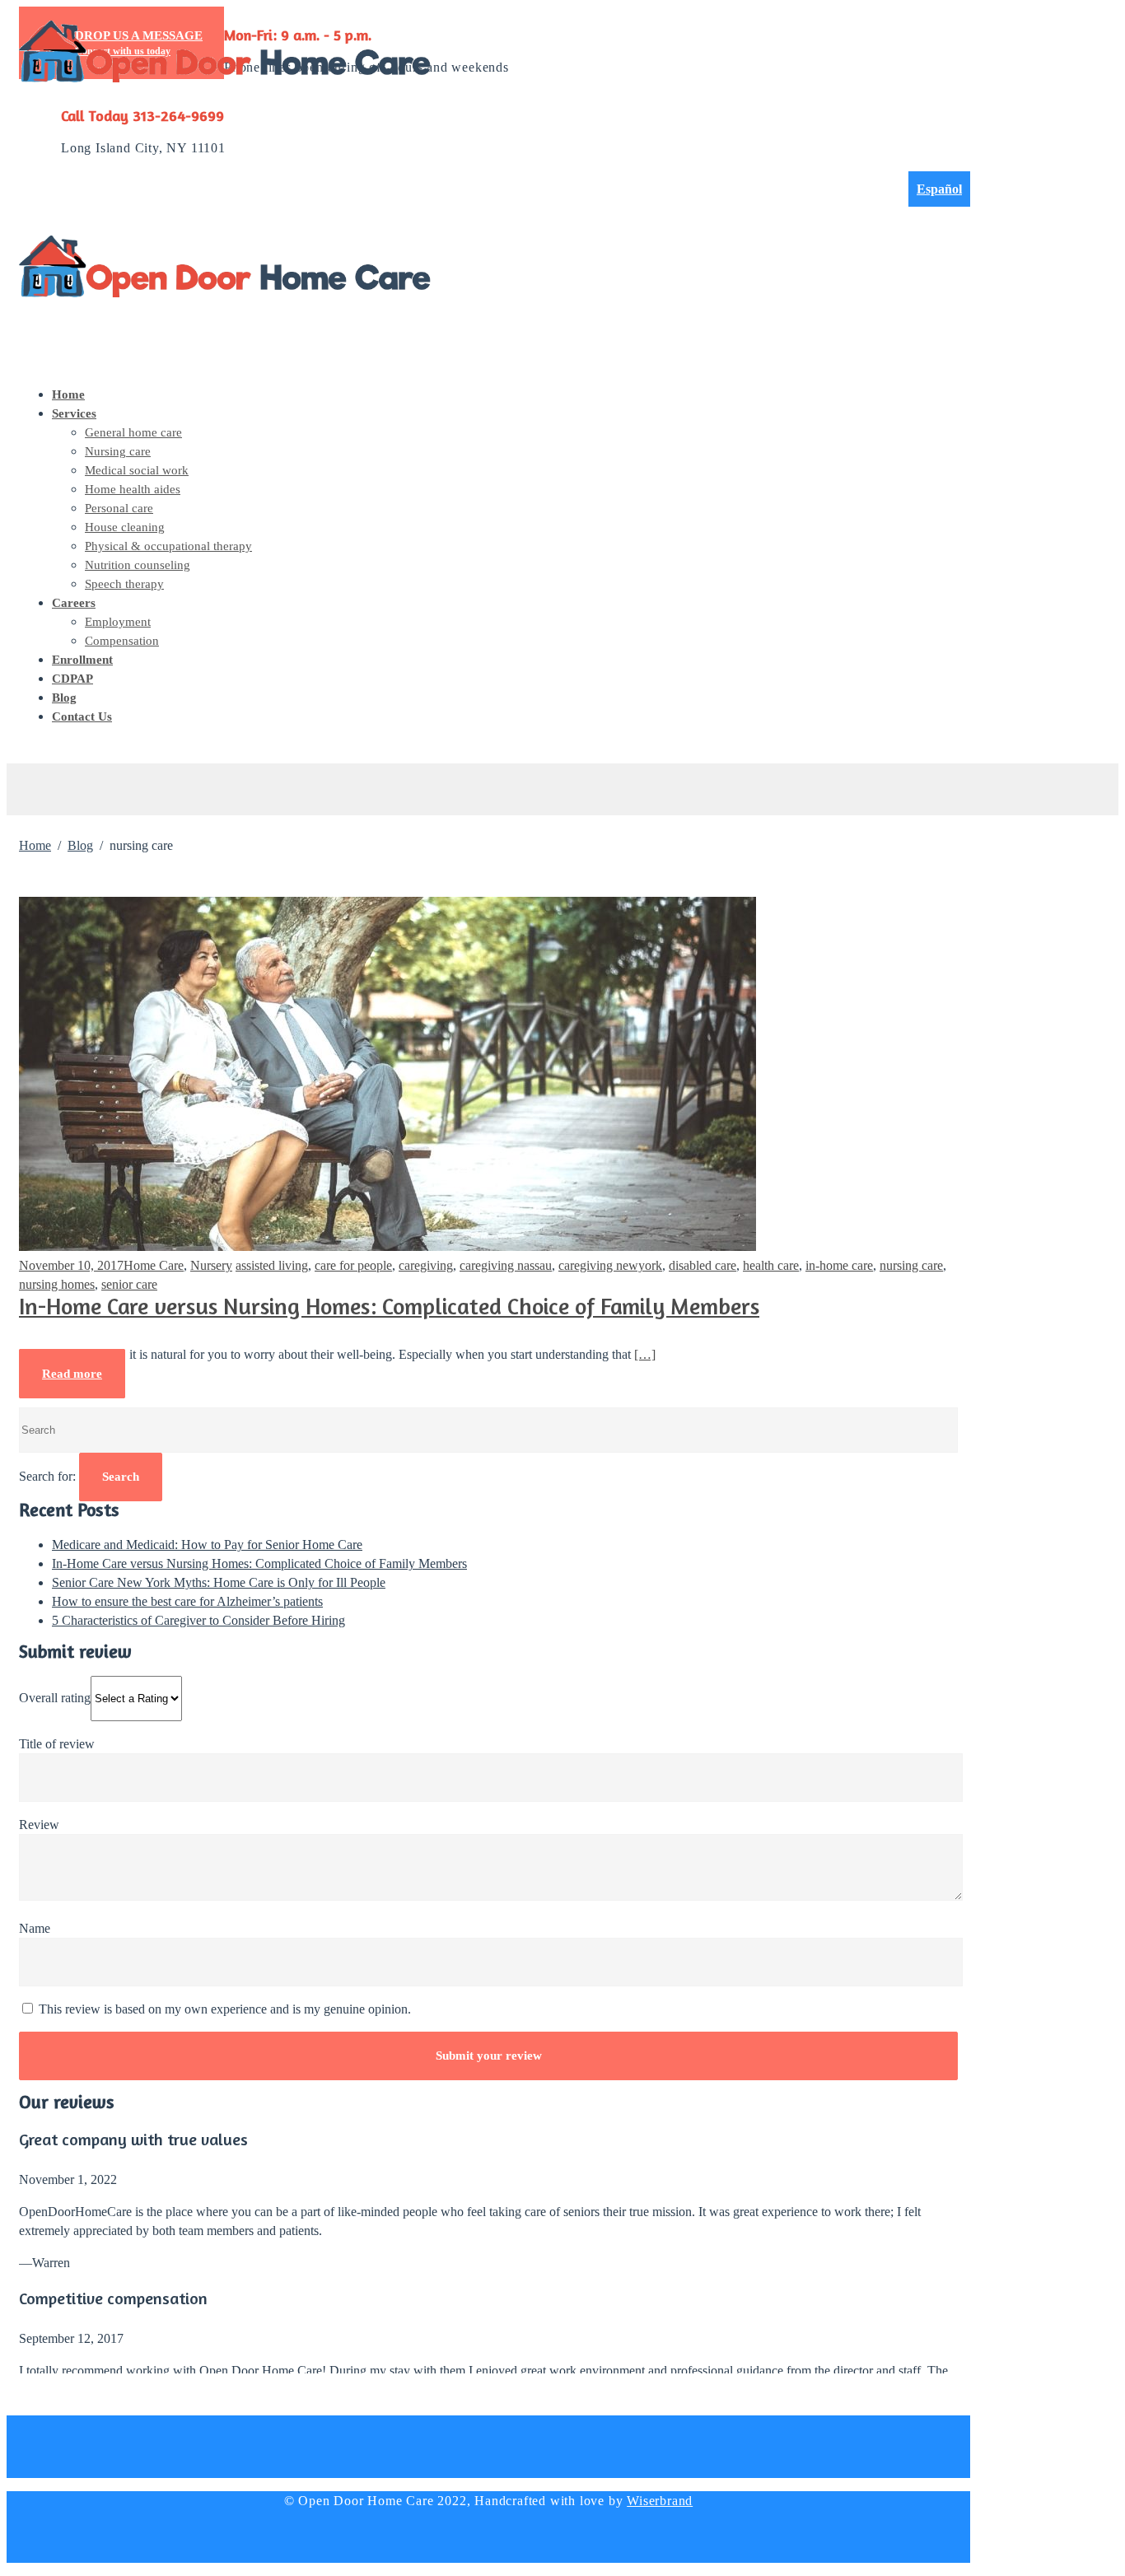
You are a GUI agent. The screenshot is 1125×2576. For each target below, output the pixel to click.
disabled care (703, 1265)
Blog (64, 698)
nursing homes (57, 1284)
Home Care (154, 1265)
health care (771, 1265)
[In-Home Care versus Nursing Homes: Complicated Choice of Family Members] (387, 1246)
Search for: (47, 1476)
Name (35, 1928)
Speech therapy (124, 584)
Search (121, 1477)
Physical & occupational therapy (168, 546)
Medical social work (137, 470)
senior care (129, 1284)
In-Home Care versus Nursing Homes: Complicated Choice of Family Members (389, 1309)
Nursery (211, 1265)
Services (74, 413)
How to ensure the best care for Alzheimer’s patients (187, 1601)
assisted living (272, 1265)
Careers (74, 603)
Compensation (122, 641)
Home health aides (133, 489)
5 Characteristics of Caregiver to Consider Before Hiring (198, 1620)
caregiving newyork (610, 1265)
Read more (72, 1374)
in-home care (839, 1265)
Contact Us (82, 716)
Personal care (119, 508)
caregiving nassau (506, 1265)
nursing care (911, 1265)
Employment (118, 622)
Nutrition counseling (138, 565)
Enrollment (82, 660)
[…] (645, 1354)
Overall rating (55, 1698)
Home (68, 394)
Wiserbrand (660, 2501)
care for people (353, 1265)
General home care (133, 432)
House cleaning (125, 527)
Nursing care (118, 451)
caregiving (426, 1265)
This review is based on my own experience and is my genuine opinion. (223, 2009)
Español (939, 189)
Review (39, 1825)
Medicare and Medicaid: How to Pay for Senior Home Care (207, 1545)
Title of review (57, 1744)
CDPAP (72, 679)
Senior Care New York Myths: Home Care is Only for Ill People (219, 1582)
